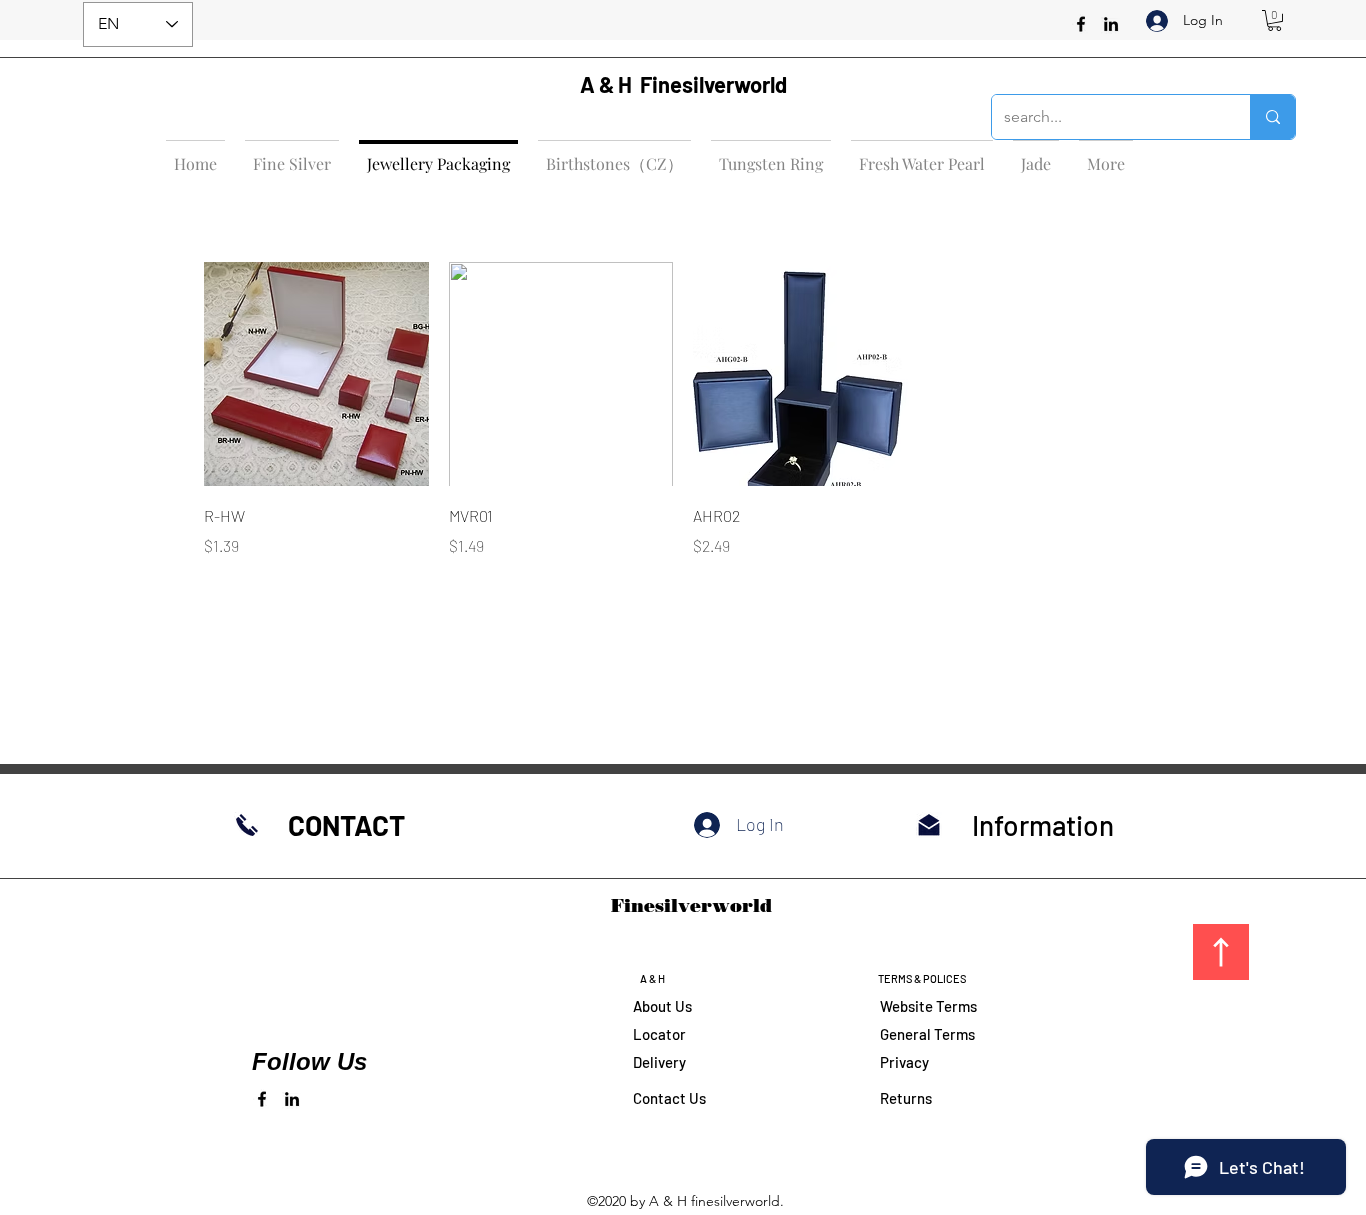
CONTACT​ (346, 825)
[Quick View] (316, 374)
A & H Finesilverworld (683, 84)
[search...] (1272, 117)
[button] (1274, 20)
